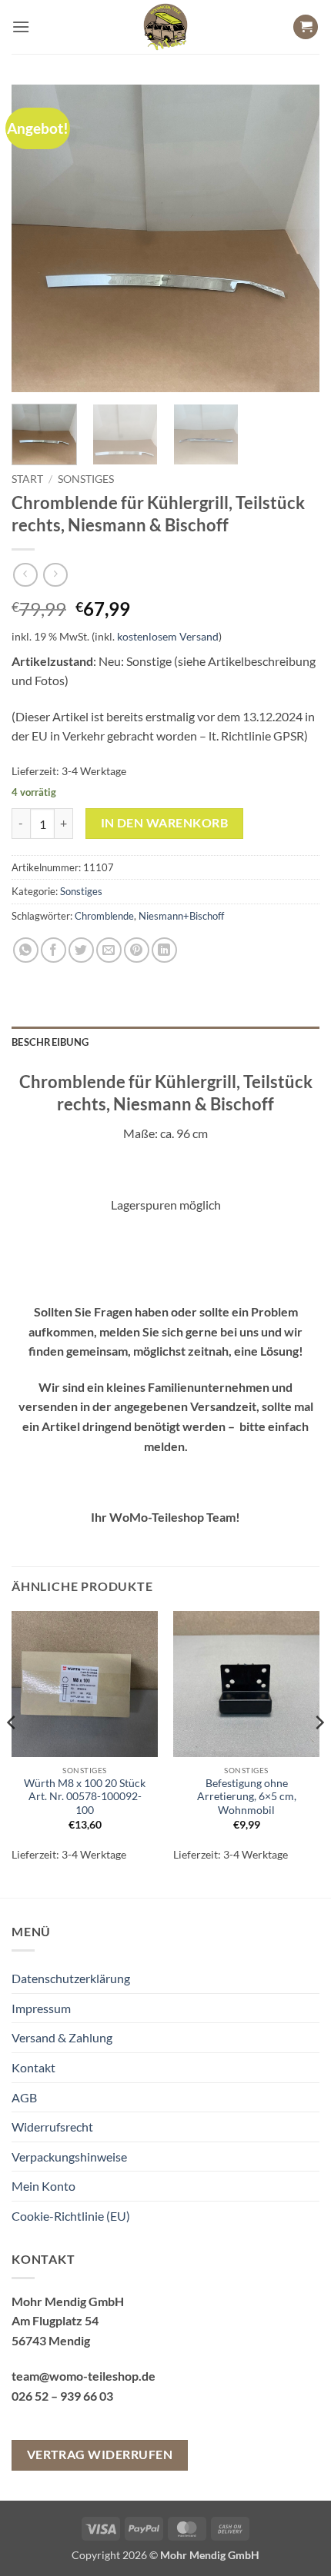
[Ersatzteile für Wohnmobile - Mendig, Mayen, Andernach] (165, 27)
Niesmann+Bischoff (181, 916)
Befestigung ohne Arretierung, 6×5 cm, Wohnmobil (247, 1797)
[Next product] (25, 575)
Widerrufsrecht (52, 2127)
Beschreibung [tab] (50, 1042)
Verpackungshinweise (69, 2157)
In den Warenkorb (164, 823)
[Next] (294, 238)
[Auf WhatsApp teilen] (26, 950)
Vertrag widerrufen (100, 2455)
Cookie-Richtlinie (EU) (71, 2216)
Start (27, 479)
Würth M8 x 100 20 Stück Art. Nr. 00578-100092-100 (85, 1797)
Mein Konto (43, 2186)
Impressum (41, 2008)
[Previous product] (55, 575)
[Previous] (37, 238)
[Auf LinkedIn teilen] (164, 950)
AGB (24, 2097)
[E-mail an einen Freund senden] (109, 950)
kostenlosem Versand (168, 636)
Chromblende (104, 916)
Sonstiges (86, 479)
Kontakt (33, 2067)
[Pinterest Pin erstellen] (137, 950)
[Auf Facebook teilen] (53, 950)
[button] (21, 27)
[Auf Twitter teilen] (81, 950)
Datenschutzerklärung (71, 1978)
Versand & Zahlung (62, 2037)
